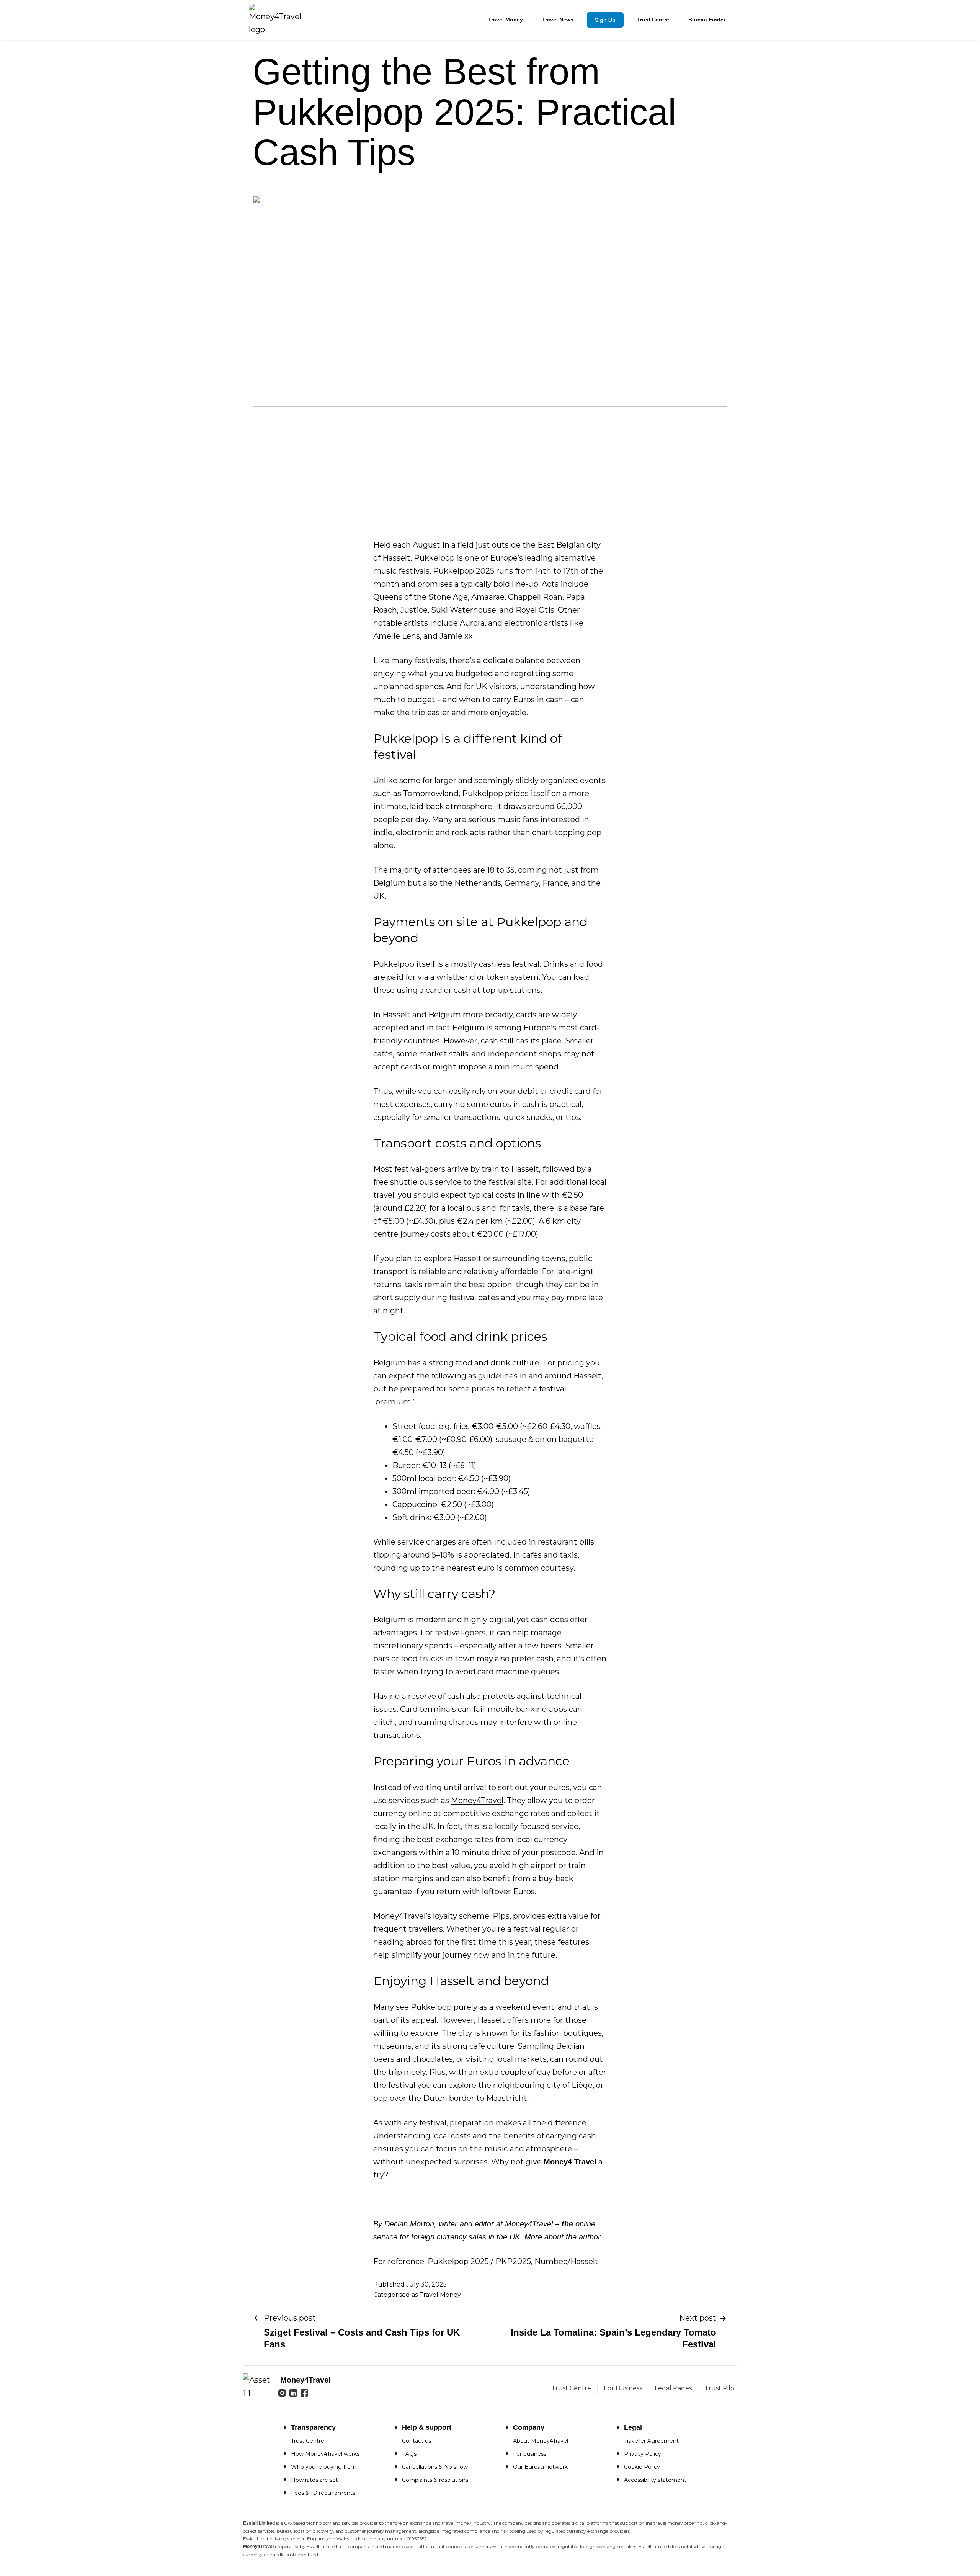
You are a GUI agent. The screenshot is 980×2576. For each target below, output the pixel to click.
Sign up (605, 20)
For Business (623, 2388)
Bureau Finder (707, 20)
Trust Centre (653, 20)
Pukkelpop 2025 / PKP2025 (479, 2261)
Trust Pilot (721, 2388)
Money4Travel (477, 1800)
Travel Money (506, 20)
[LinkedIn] (293, 2394)
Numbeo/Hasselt (566, 2261)
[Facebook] (304, 2394)
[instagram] (282, 2394)
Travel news (558, 20)
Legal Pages (673, 2388)
